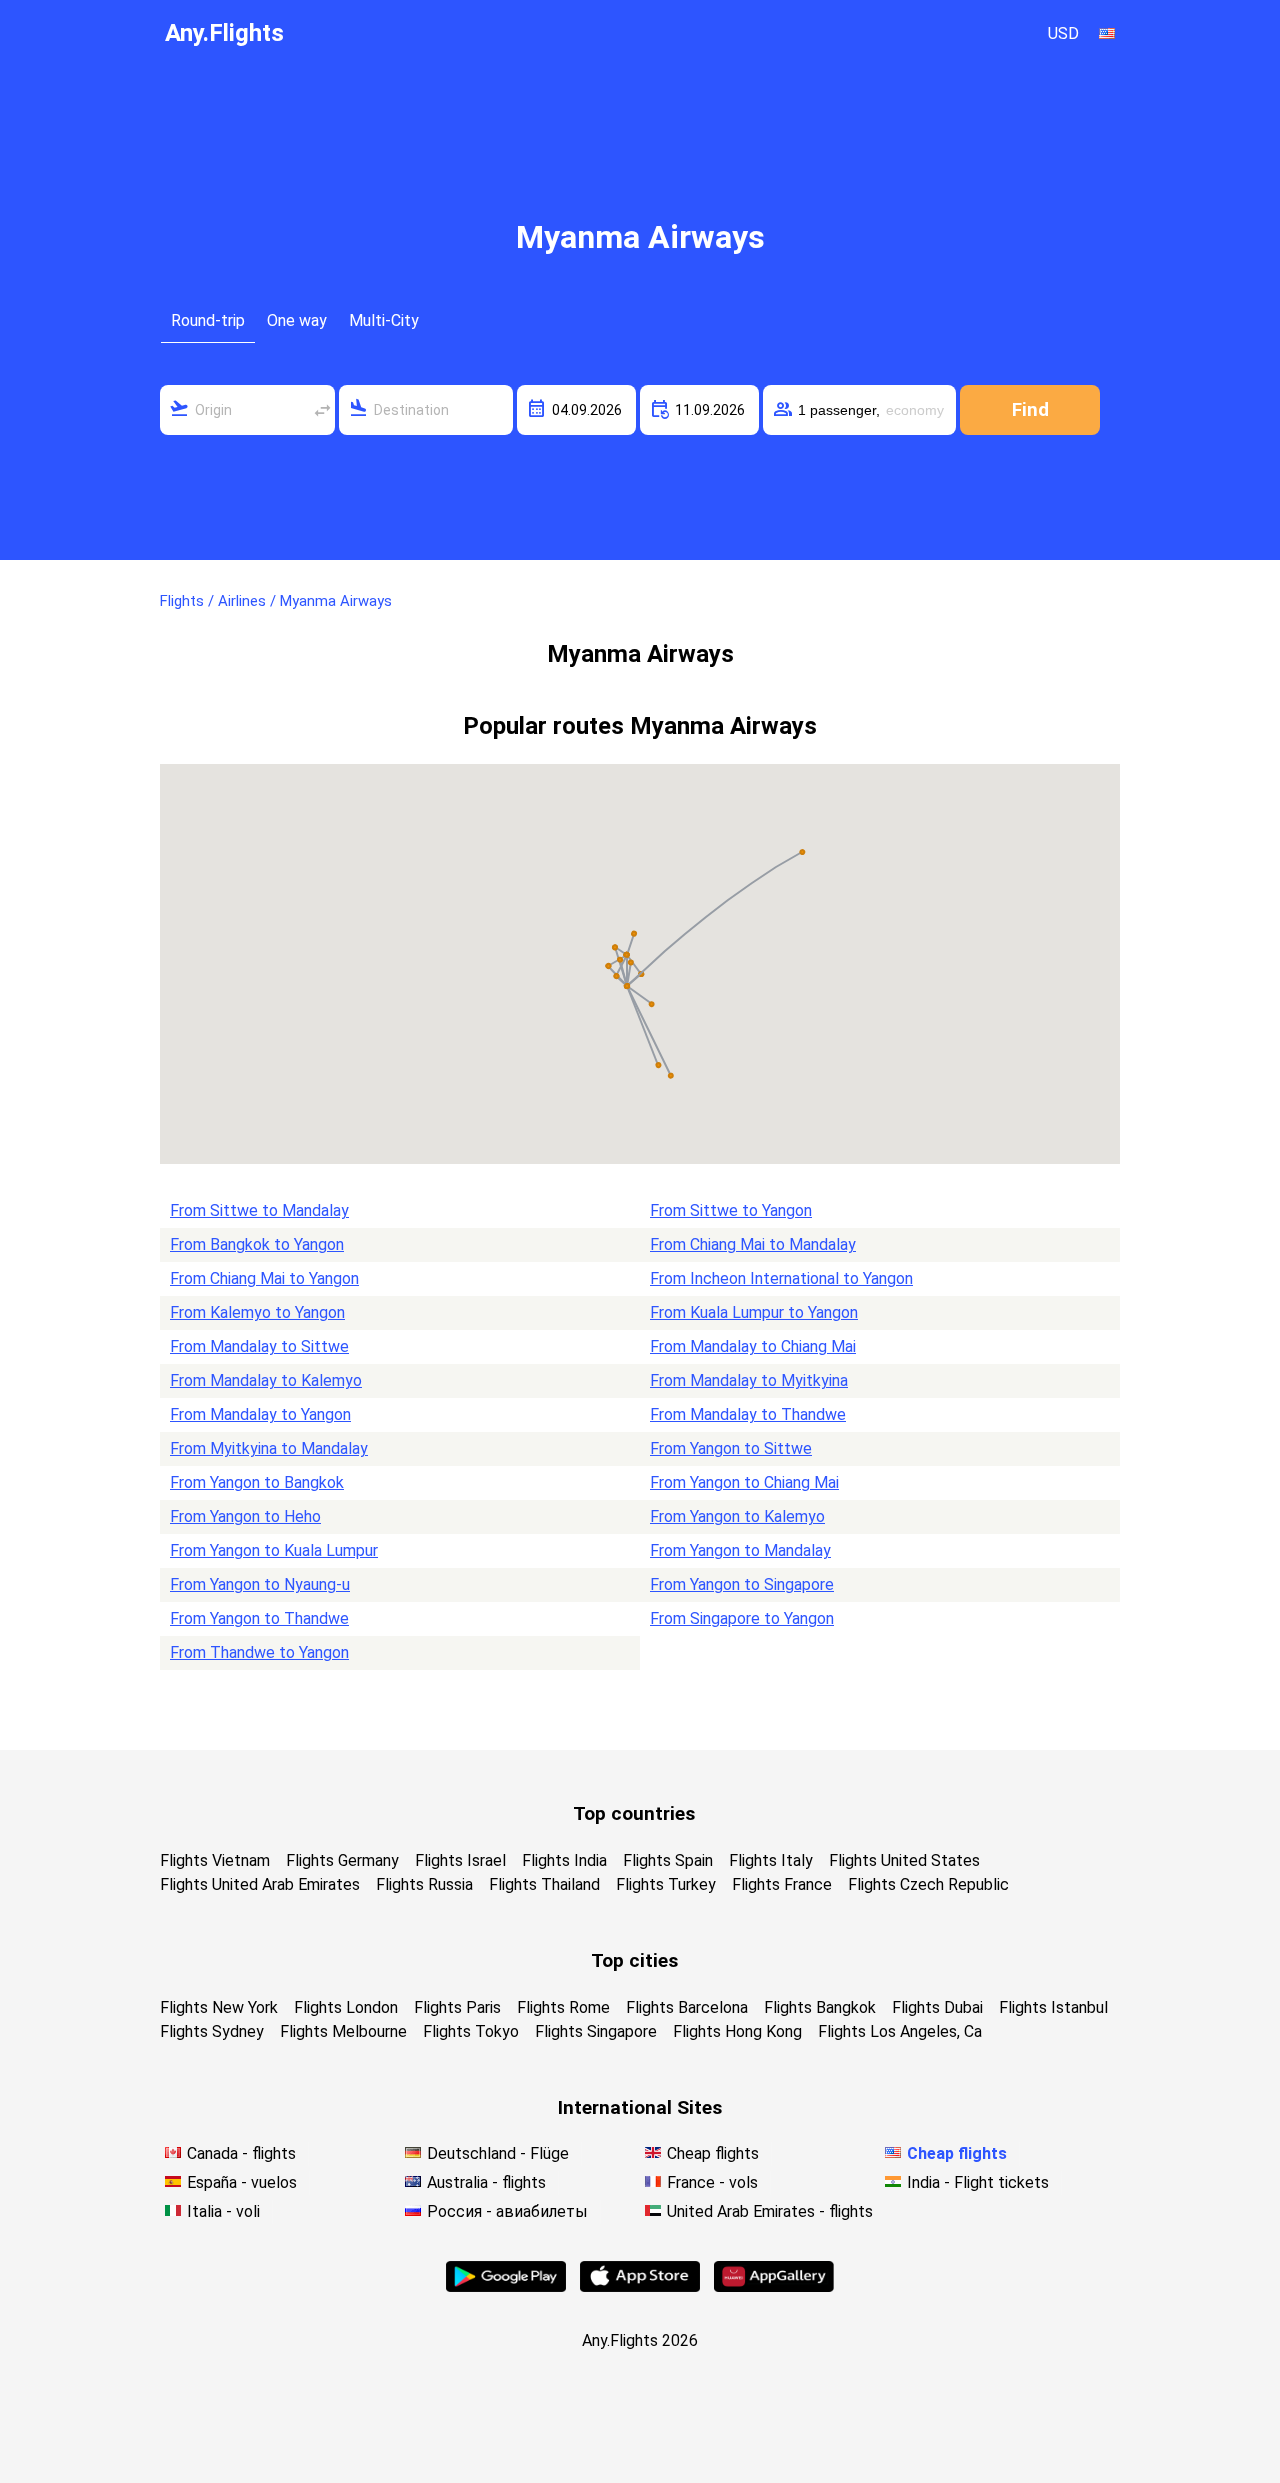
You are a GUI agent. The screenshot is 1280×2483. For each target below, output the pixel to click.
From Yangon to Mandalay (740, 1550)
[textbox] (247, 410)
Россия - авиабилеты (507, 2211)
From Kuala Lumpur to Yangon (754, 1312)
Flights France (782, 1884)
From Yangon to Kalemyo (737, 1516)
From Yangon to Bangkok (257, 1482)
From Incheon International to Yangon (781, 1278)
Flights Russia (424, 1884)
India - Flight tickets (978, 2182)
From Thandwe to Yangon (259, 1652)
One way (297, 320)
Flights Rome (563, 2007)
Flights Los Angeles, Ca (900, 2031)
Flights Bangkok (820, 2007)
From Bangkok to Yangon (257, 1244)
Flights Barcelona (687, 2007)
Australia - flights (486, 2182)
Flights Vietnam (215, 1860)
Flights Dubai (937, 2007)
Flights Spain (668, 1860)
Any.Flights (224, 33)
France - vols (712, 2182)
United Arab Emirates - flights (770, 2211)
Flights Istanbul (1053, 2007)
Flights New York (219, 2007)
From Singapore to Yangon (742, 1618)
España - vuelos (242, 2182)
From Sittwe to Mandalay (259, 1210)
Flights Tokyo (471, 2031)
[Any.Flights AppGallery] (774, 2286)
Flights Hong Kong (737, 2031)
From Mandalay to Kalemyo (266, 1380)
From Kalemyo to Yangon (257, 1312)
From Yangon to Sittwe (731, 1448)
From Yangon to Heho (245, 1516)
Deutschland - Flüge (498, 2153)
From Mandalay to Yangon (260, 1414)
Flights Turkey (666, 1884)
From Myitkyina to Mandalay (269, 1448)
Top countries (634, 1813)
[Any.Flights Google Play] (506, 2286)
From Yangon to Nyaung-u (260, 1584)
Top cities (634, 1960)
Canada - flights (241, 2153)
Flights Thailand (544, 1884)
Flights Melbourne (343, 2031)
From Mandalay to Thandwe (748, 1414)
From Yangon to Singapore (742, 1584)
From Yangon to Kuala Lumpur (274, 1550)
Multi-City (384, 320)
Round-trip (208, 320)
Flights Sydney (212, 2031)
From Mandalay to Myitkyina (749, 1380)
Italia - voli (223, 2211)
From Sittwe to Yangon (731, 1210)
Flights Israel (460, 1860)
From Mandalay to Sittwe (259, 1346)
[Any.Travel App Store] (640, 2286)
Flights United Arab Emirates (260, 1884)
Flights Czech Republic (928, 1884)
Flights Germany (342, 1860)
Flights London (346, 2007)
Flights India (564, 1860)
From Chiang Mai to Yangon (264, 1278)
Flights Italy (771, 1860)
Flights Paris (457, 2007)
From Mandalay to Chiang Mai (753, 1346)
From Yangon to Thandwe (259, 1618)
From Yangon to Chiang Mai (744, 1482)
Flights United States (904, 1860)
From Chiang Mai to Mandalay (753, 1244)
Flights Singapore (596, 2031)
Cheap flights (713, 2153)
